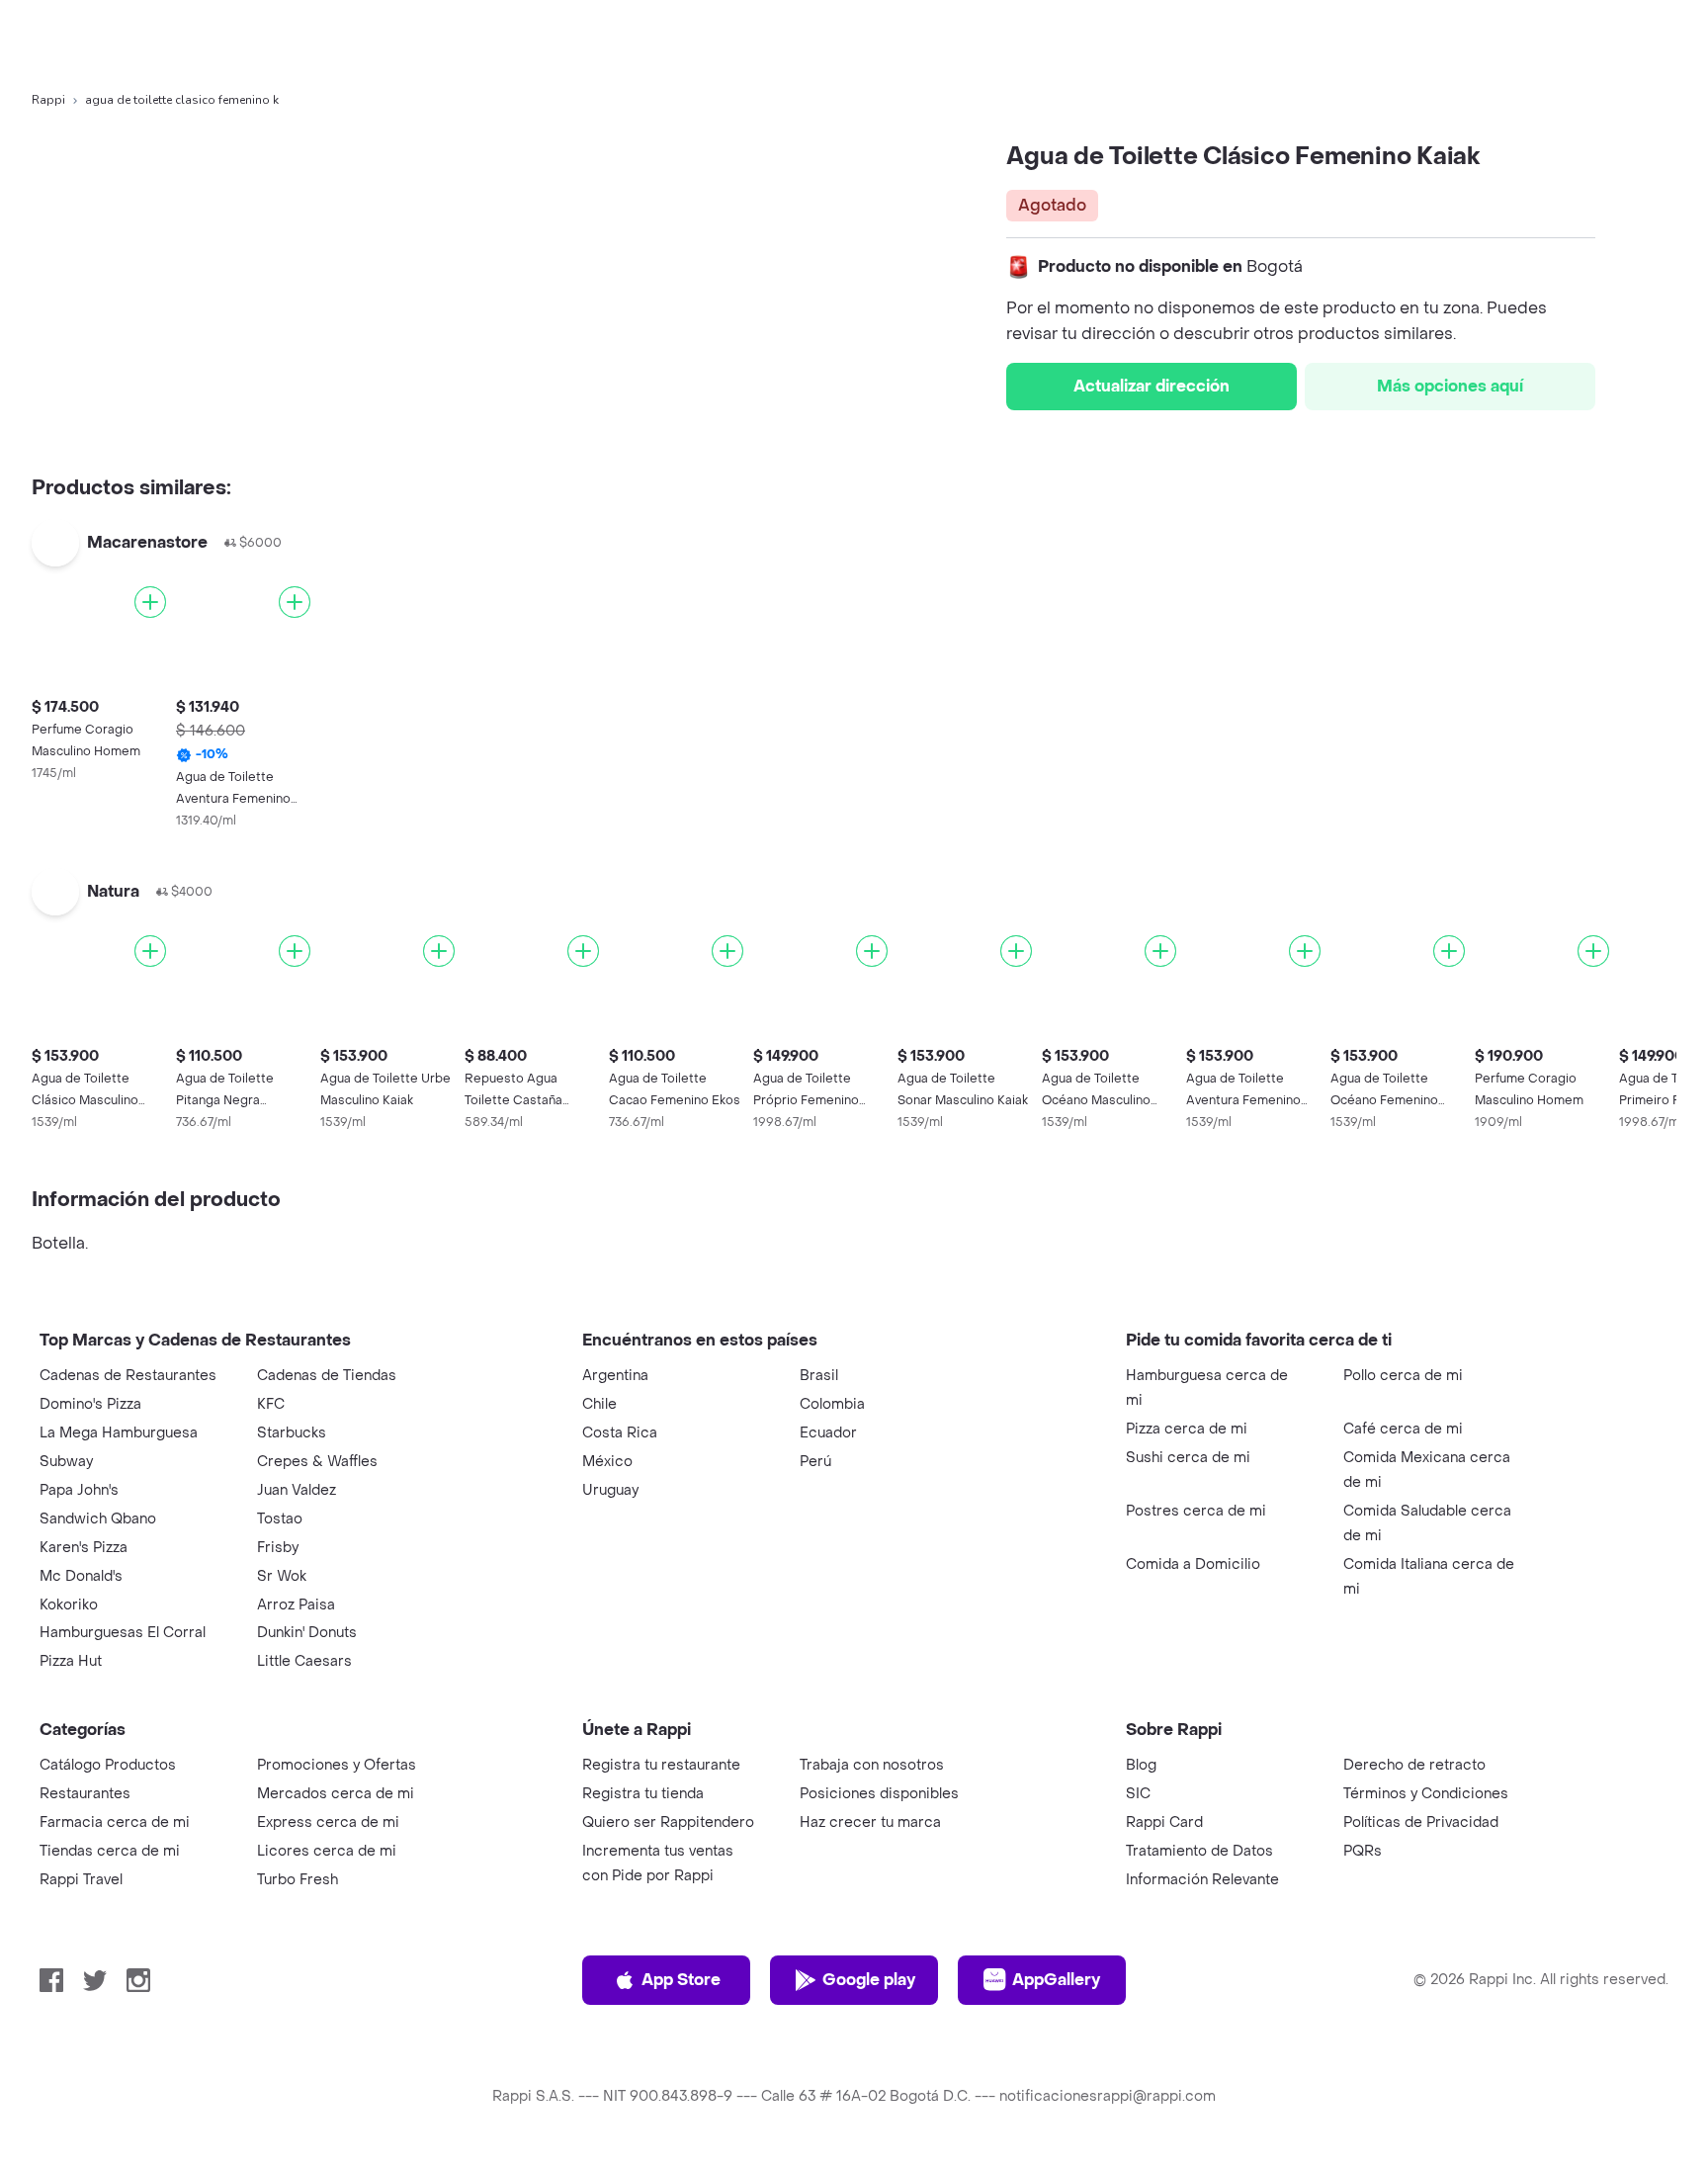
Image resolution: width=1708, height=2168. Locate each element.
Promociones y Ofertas (337, 1765)
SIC (1138, 1794)
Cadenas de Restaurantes (128, 1376)
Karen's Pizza (84, 1548)
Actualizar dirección (1152, 386)
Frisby (278, 1548)
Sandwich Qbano (98, 1519)
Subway (66, 1462)
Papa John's (79, 1490)
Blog (1141, 1765)
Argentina (615, 1376)
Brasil (819, 1376)
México (607, 1462)
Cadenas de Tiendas (327, 1376)
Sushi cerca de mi (1188, 1458)
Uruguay (610, 1490)
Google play (869, 1980)
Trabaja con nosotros (872, 1765)
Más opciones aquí (1450, 386)
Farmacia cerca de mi (115, 1822)
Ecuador (828, 1433)
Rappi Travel (81, 1880)
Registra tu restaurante (661, 1765)
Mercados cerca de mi (336, 1794)
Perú (815, 1462)
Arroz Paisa (296, 1605)
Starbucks (292, 1433)
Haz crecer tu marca (870, 1822)
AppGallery (1056, 1980)
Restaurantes (85, 1794)
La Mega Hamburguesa (119, 1433)
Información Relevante (1202, 1880)
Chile (599, 1404)
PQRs (1363, 1851)
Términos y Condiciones (1426, 1794)
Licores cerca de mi (327, 1851)
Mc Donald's (81, 1576)
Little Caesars (304, 1661)
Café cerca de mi (1403, 1429)
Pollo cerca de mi (1403, 1376)
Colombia (832, 1404)
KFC (271, 1404)
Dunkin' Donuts (307, 1633)
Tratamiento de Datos (1199, 1851)
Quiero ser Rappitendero (668, 1822)
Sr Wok (282, 1576)
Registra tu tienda (643, 1794)
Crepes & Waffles (317, 1462)
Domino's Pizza (90, 1404)
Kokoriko (69, 1605)
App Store (681, 1980)
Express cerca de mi (328, 1822)
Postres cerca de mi (1196, 1511)
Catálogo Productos (108, 1765)
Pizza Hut (71, 1661)
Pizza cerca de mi (1187, 1429)
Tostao (280, 1519)
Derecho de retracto (1414, 1765)
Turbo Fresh (298, 1880)
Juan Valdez (297, 1490)
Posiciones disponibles (879, 1794)
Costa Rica (620, 1433)
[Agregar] (150, 602)
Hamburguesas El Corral (123, 1633)
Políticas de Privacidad (1421, 1822)
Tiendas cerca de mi (110, 1851)
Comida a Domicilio (1193, 1564)
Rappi (48, 100)
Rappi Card (1164, 1822)
